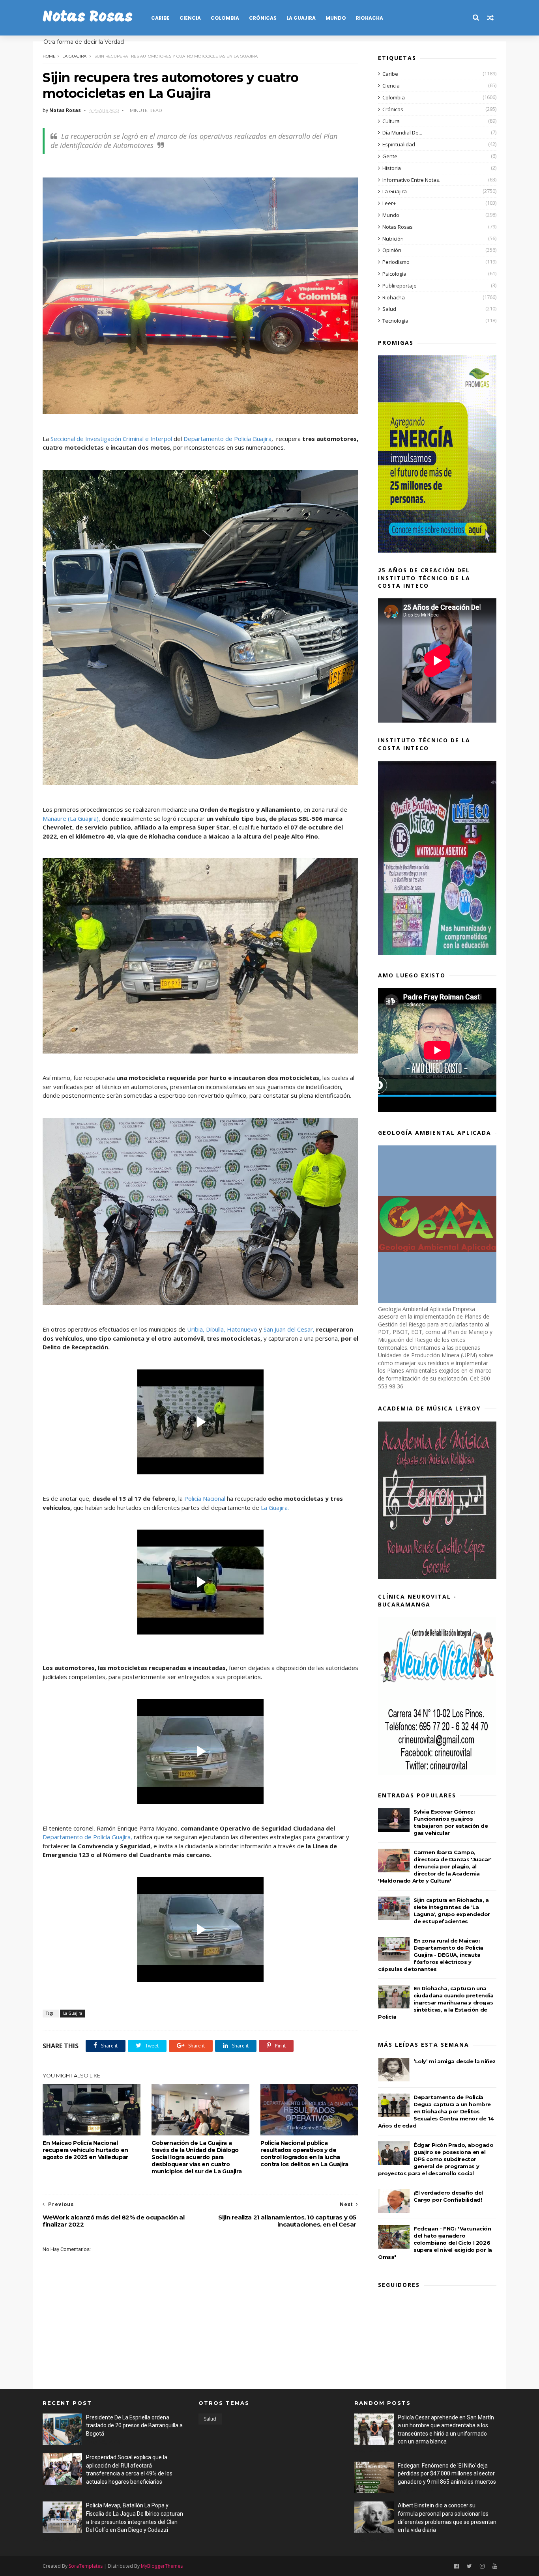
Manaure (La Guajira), (71, 818)
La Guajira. (275, 1507)
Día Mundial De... (402, 133)
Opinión (392, 250)
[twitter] (469, 2566)
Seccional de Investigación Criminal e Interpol (110, 439)
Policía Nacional (205, 1498)
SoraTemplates (86, 2566)
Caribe (160, 18)
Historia (392, 168)
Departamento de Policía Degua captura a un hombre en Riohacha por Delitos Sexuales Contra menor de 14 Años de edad (436, 2111)
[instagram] (482, 2566)
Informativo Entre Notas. (411, 180)
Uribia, (196, 1329)
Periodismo (396, 262)
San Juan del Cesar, (289, 1329)
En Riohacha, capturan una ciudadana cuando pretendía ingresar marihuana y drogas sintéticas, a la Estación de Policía (436, 2003)
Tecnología (395, 321)
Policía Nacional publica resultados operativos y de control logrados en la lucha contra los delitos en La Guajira (304, 2154)
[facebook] (457, 2566)
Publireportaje (400, 286)
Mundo (336, 18)
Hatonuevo (242, 1329)
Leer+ (389, 203)
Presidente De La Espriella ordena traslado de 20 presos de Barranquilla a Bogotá (134, 2426)
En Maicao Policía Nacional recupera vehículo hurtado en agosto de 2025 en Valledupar (85, 2150)
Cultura (391, 121)
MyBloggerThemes (162, 2566)
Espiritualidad (399, 144)
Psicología (394, 274)
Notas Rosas (88, 18)
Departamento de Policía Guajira (227, 439)
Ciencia (190, 18)
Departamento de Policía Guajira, (88, 1837)
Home (49, 56)
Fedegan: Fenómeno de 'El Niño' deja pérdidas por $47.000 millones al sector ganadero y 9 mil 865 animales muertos (447, 2474)
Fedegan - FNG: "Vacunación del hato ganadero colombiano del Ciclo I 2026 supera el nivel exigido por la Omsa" (435, 2243)
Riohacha (370, 18)
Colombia (225, 18)
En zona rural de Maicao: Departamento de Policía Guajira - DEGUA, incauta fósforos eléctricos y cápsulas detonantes (431, 1955)
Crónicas (263, 18)
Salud (389, 309)
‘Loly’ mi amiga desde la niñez (455, 2061)
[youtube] (495, 2566)
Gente (390, 156)
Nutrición (393, 239)
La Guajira (301, 18)
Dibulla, (215, 1329)
